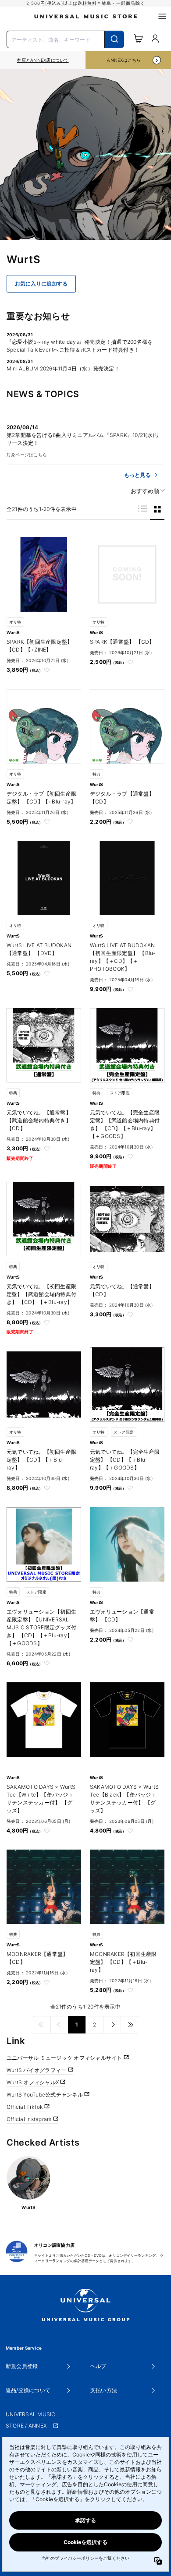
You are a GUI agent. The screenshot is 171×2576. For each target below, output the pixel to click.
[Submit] (114, 39)
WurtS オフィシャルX (33, 2082)
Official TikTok (25, 2107)
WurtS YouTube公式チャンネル (45, 2095)
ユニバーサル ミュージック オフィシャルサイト (65, 2058)
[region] (43, 60)
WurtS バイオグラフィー (37, 2070)
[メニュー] (162, 16)
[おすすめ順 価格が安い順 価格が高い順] (145, 491)
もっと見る (137, 475)
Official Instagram (30, 2119)
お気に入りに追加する (41, 284)
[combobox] (65, 39)
